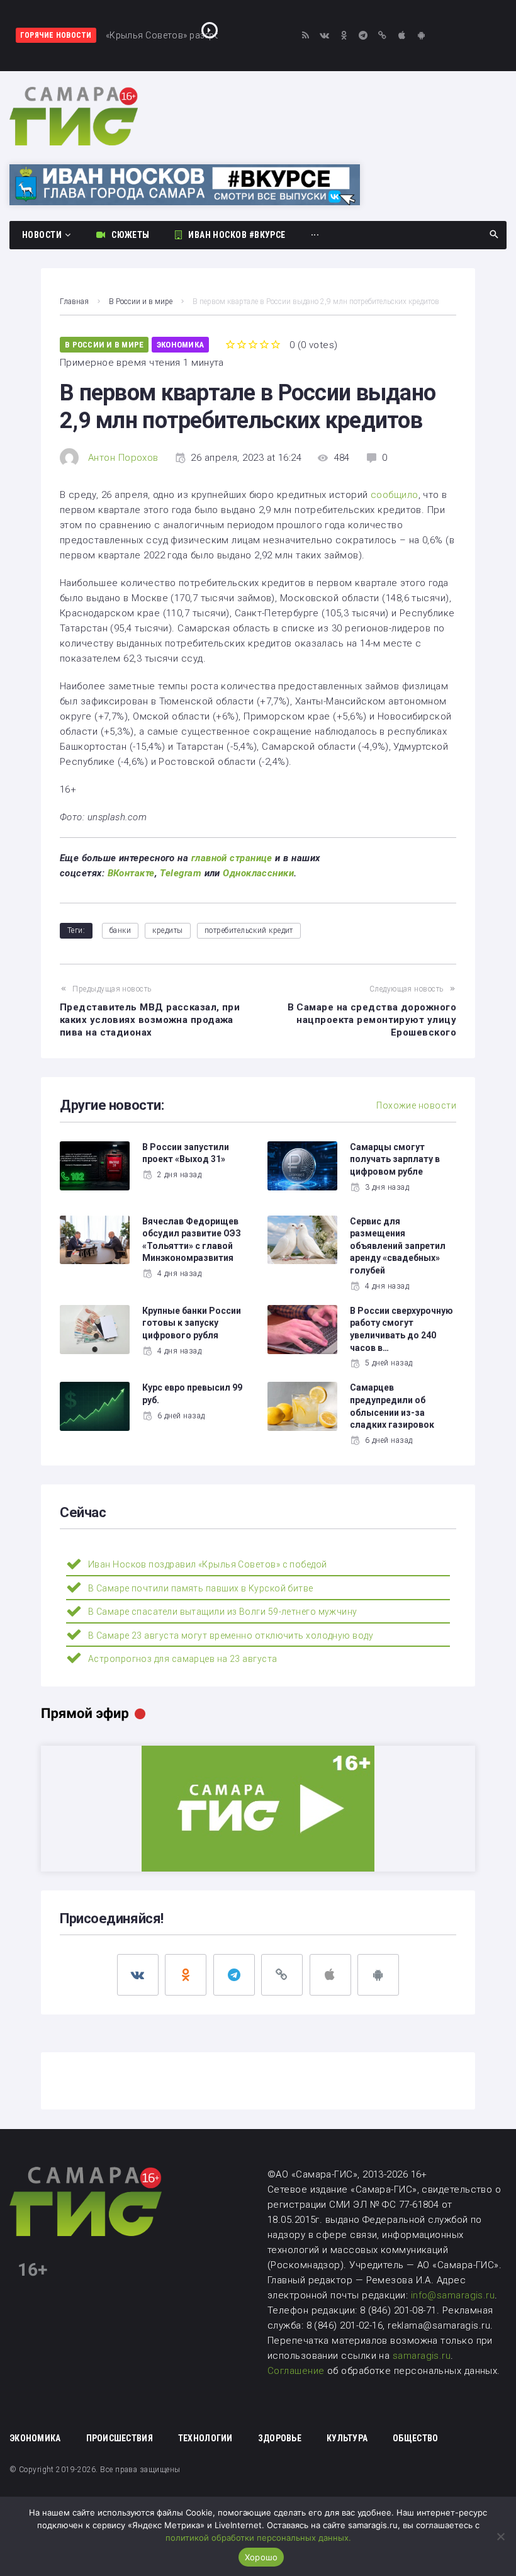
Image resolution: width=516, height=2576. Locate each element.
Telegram (181, 873)
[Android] (421, 36)
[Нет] (500, 2536)
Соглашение (297, 2371)
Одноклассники (258, 873)
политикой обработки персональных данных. (258, 2538)
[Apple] (402, 36)
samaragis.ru (422, 2356)
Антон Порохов (123, 458)
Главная (74, 302)
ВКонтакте (131, 873)
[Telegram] (363, 36)
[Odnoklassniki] (344, 36)
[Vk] (325, 36)
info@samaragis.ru (453, 2295)
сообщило (395, 495)
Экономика (180, 345)
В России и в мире (141, 302)
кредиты (167, 930)
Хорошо (261, 2557)
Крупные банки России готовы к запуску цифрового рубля (192, 1323)
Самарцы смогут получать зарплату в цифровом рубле (395, 1159)
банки (120, 930)
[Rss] (306, 36)
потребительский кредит (249, 930)
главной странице (232, 858)
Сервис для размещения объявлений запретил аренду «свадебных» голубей (398, 1246)
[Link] (383, 36)
